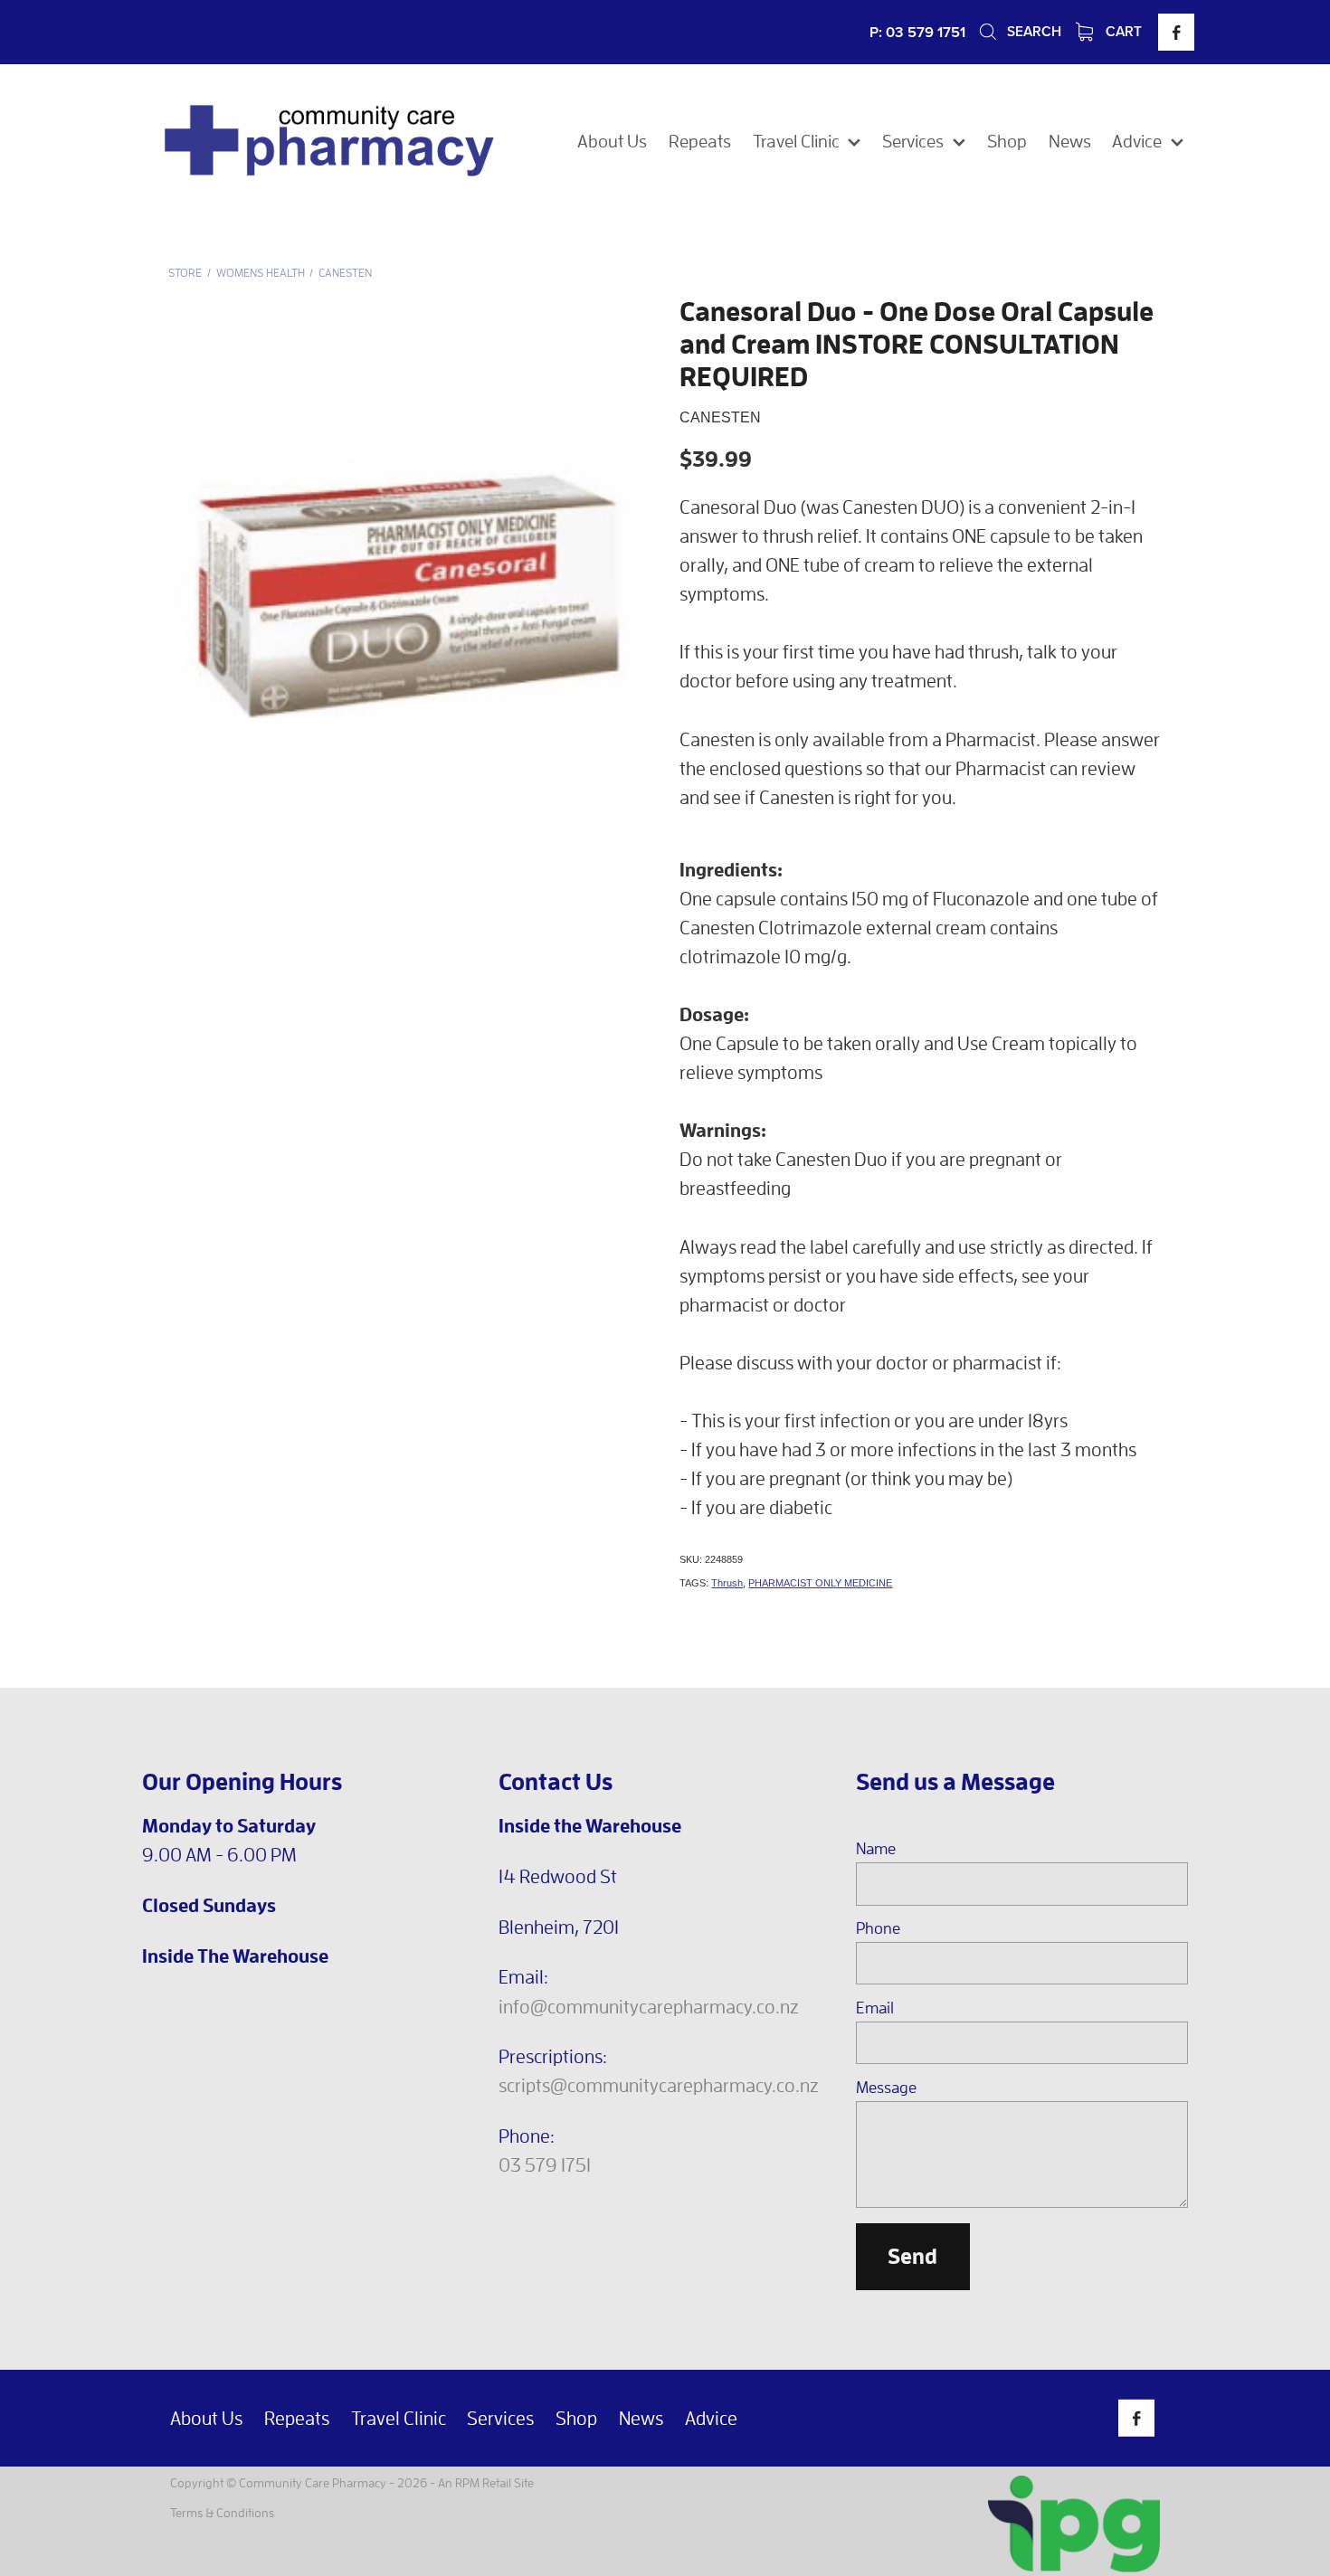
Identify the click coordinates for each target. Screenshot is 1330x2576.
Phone (878, 1928)
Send (912, 2256)
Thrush (727, 1583)
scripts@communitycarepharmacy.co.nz (659, 2085)
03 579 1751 (545, 2164)
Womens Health (261, 273)
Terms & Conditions (222, 2512)
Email (875, 2008)
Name (876, 1849)
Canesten (345, 273)
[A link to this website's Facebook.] (1176, 32)
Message (886, 2088)
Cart (1122, 31)
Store (185, 273)
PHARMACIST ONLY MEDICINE (820, 1583)
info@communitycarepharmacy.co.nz (649, 2006)
